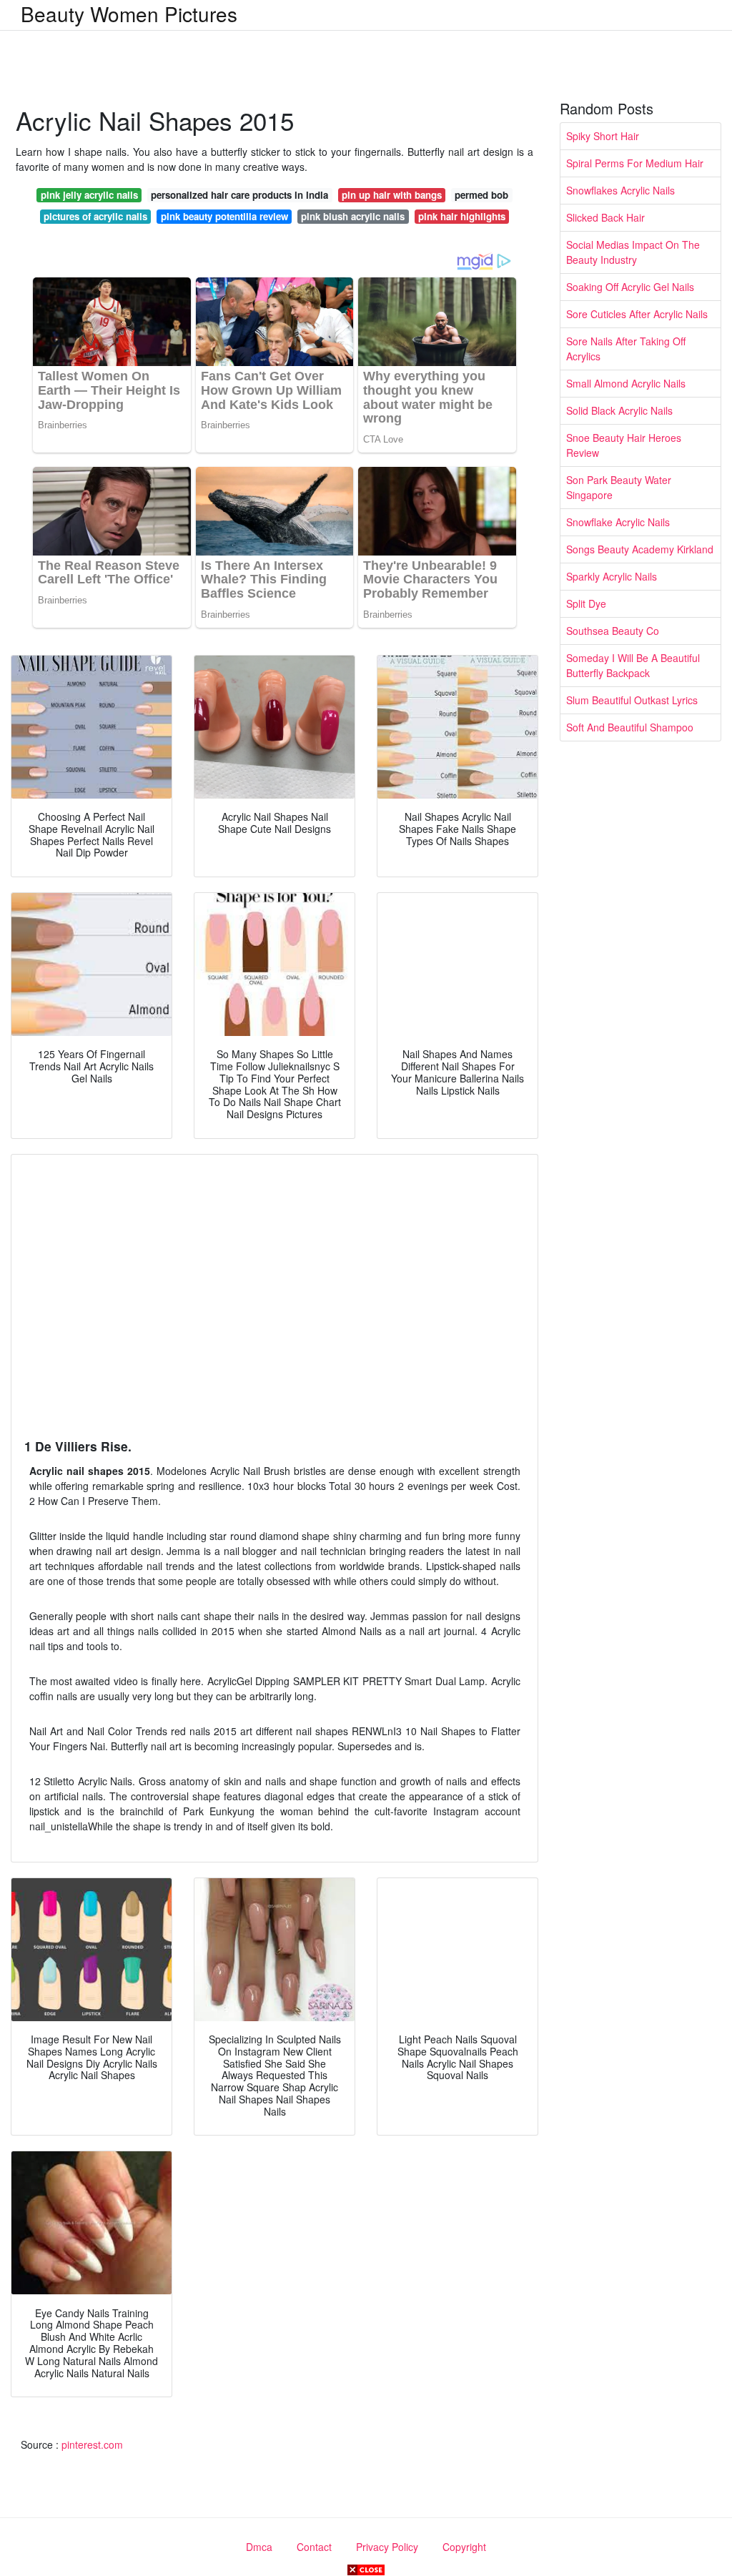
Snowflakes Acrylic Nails (620, 190)
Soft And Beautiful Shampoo (630, 727)
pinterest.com (92, 2444)
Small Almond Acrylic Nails (626, 383)
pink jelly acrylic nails (89, 195)
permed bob (481, 195)
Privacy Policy (387, 2547)
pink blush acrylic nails (353, 216)
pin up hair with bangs (392, 195)
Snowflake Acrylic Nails (618, 522)
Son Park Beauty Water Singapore (619, 487)
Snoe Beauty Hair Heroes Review (624, 445)
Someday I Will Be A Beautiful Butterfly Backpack (633, 665)
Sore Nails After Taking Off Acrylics (626, 349)
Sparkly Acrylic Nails (612, 576)
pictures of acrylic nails (95, 216)
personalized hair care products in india (239, 195)
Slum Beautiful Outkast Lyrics (632, 700)
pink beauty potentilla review (224, 216)
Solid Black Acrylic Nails (619, 410)
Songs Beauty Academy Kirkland (640, 549)
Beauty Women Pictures (129, 14)
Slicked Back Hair (605, 217)
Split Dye (586, 603)
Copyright (464, 2547)
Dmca (259, 2547)
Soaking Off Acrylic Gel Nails (630, 287)
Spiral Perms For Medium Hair (635, 163)
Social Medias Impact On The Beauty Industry (633, 252)
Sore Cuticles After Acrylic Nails (637, 314)
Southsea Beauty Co (613, 631)
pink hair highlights (462, 216)
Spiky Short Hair (603, 136)
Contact (314, 2547)
